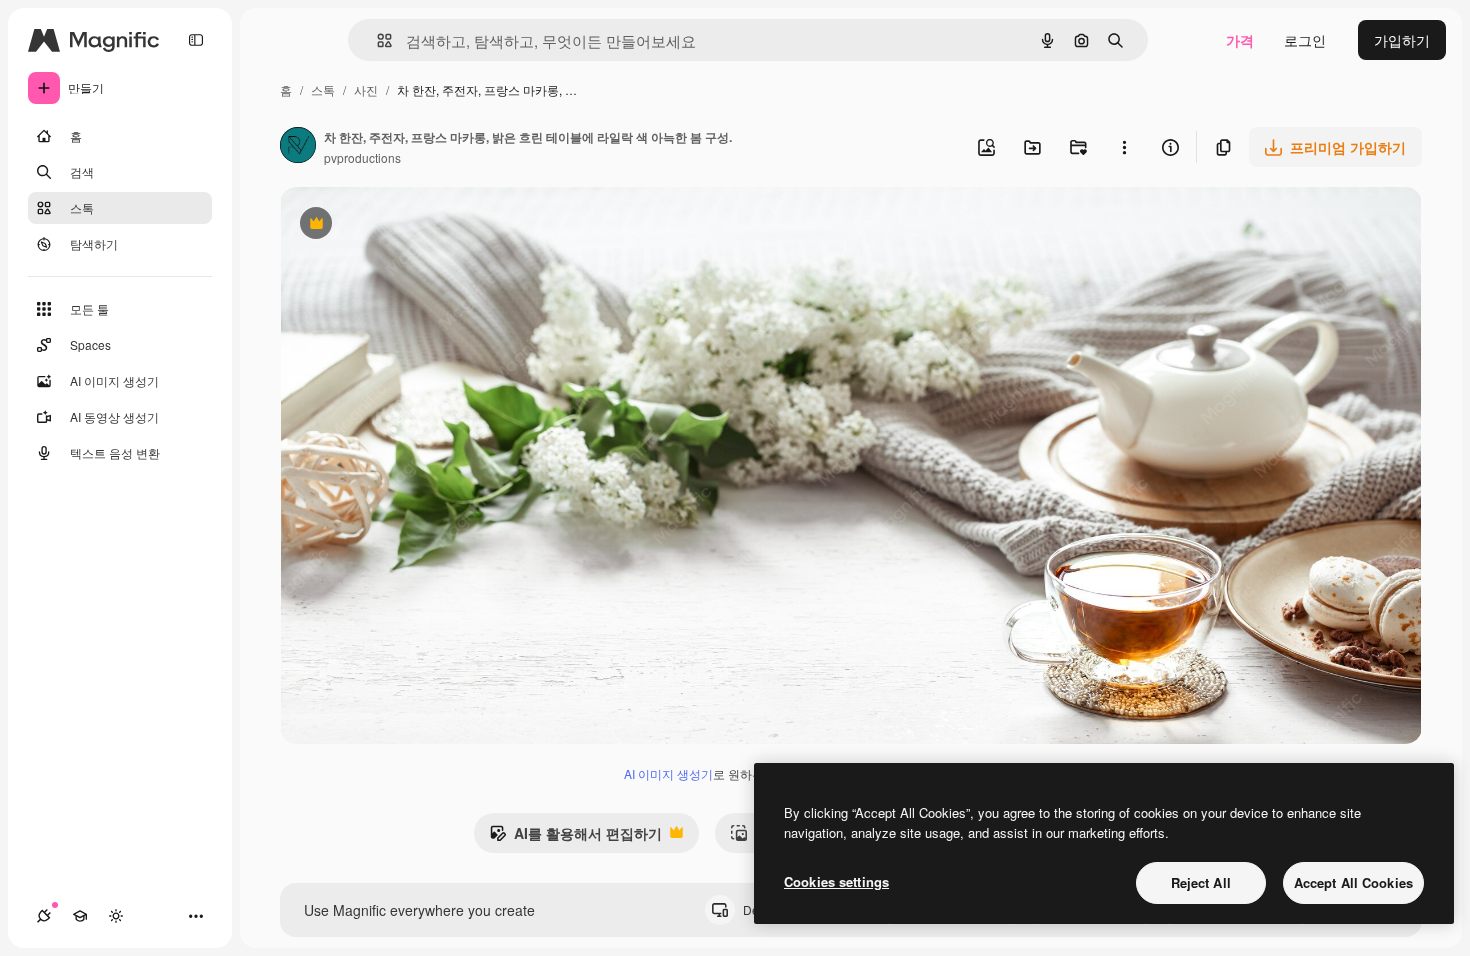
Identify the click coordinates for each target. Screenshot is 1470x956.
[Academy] (80, 916)
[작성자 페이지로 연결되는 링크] (298, 147)
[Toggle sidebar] (196, 40)
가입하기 (1402, 40)
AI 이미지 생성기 (668, 773)
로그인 (1305, 40)
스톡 (323, 89)
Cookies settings (836, 881)
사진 (366, 89)
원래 (395, 225)
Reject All (1201, 882)
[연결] (44, 916)
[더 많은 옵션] (1124, 147)
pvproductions (362, 157)
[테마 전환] (116, 916)
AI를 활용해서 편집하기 (575, 838)
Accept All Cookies (1353, 882)
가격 (1240, 40)
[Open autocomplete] (376, 40)
